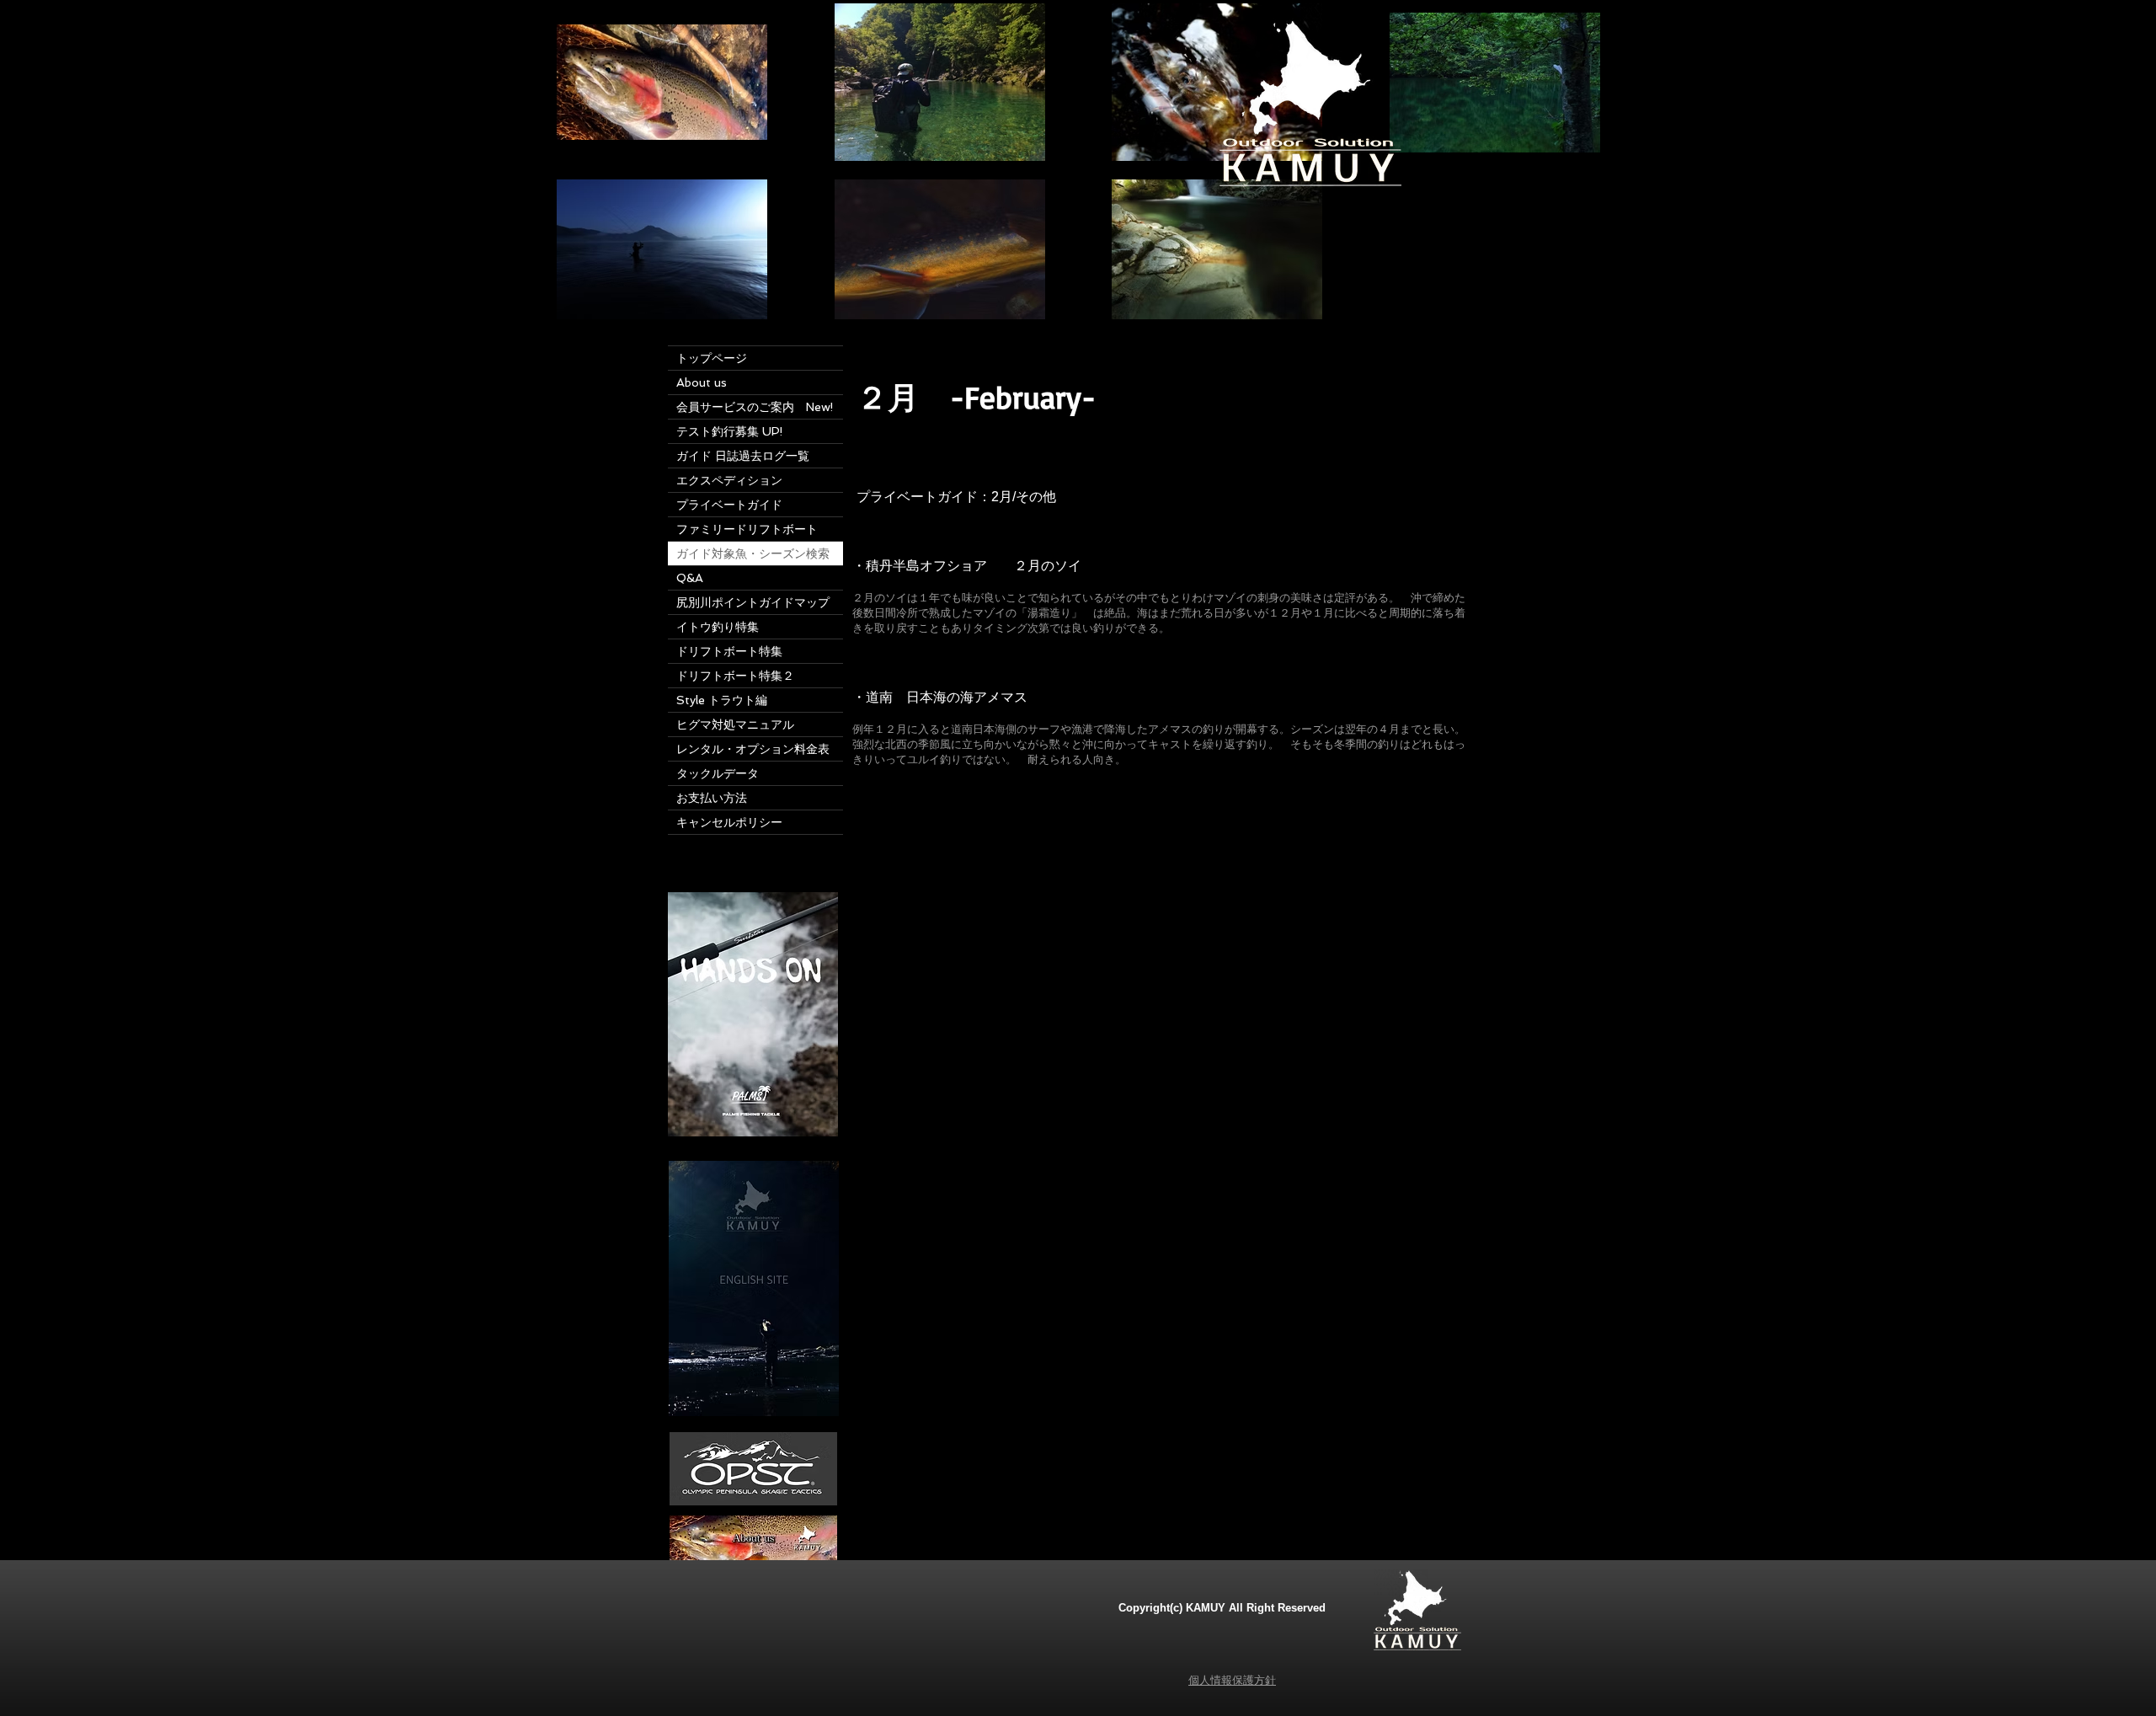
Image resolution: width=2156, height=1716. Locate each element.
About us (702, 382)
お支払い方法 (712, 798)
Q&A (690, 578)
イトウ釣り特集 (723, 627)
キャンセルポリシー (729, 822)
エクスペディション (729, 480)
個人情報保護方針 (1232, 1680)
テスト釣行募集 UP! (730, 431)
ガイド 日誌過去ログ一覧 (743, 456)
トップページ (712, 358)
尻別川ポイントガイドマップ (753, 602)
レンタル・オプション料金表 (753, 749)
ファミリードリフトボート (747, 529)
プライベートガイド (729, 505)
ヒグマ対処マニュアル (735, 724)
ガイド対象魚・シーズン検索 (753, 553)
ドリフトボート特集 (735, 651)
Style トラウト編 (722, 700)
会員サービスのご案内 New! (755, 407)
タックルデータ (718, 773)
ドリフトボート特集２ (735, 676)
